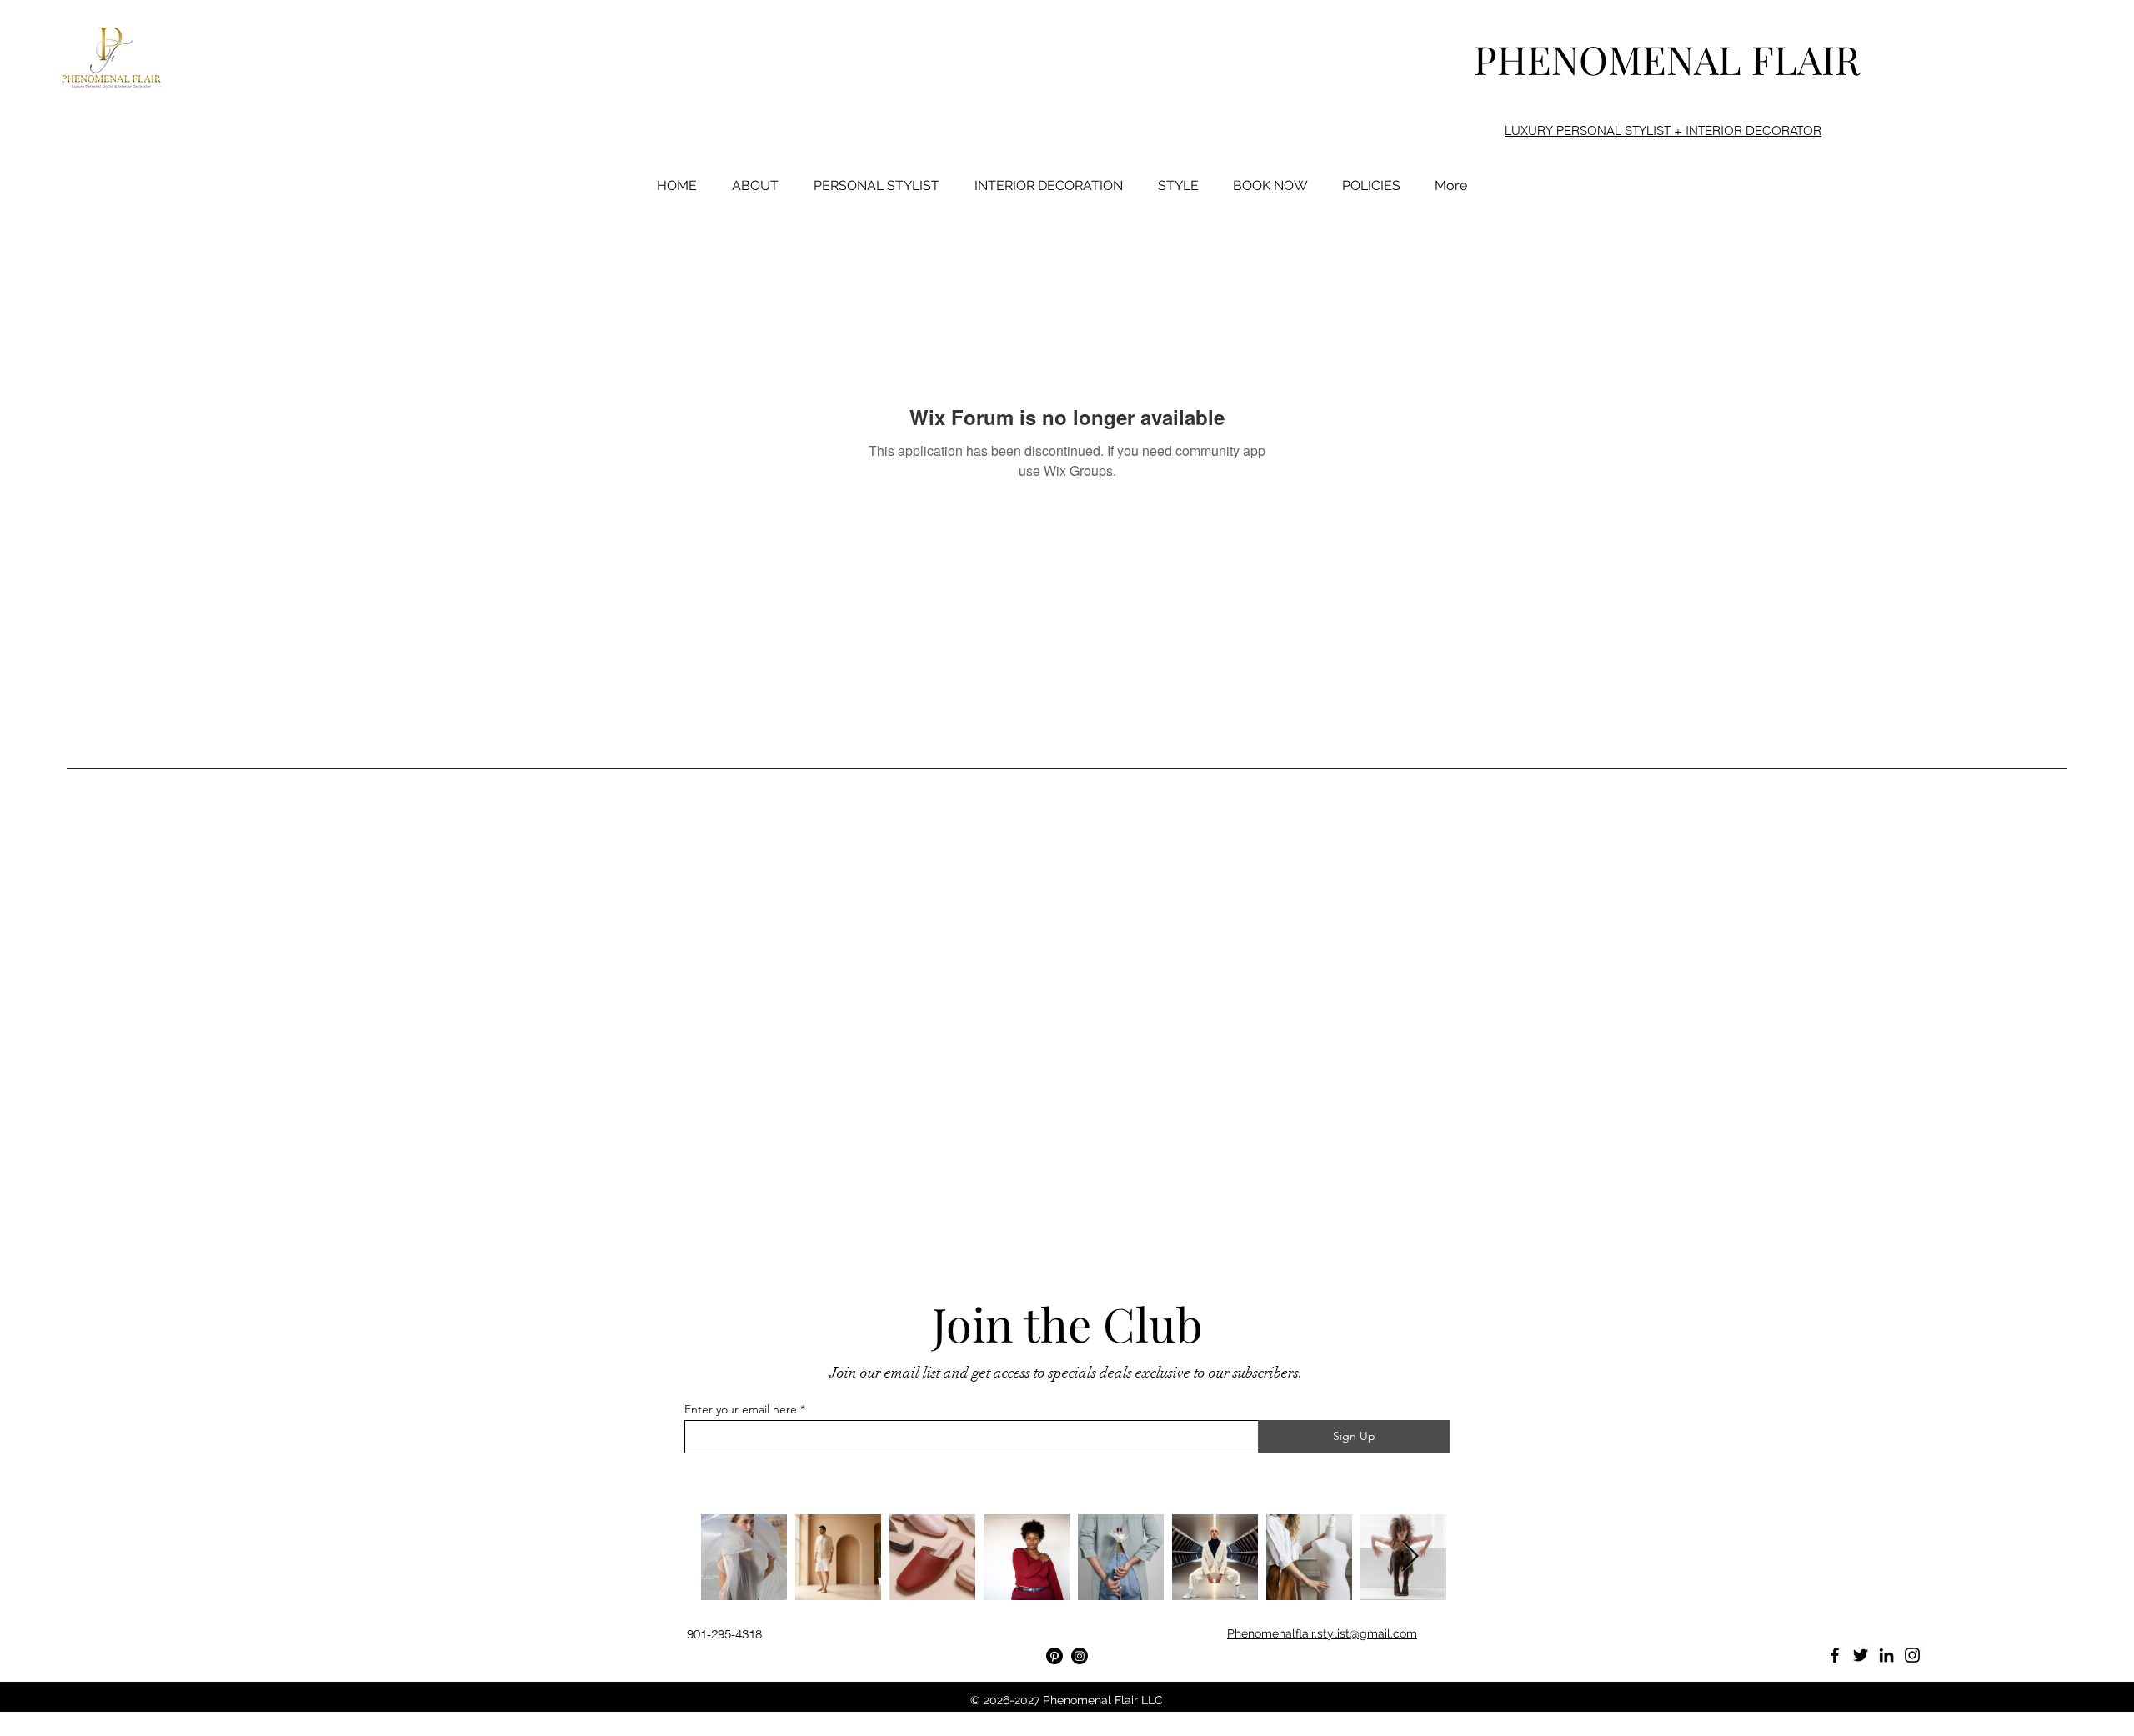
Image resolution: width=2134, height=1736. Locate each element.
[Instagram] (1080, 1656)
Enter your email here (741, 1409)
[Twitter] (1861, 1655)
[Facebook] (1835, 1655)
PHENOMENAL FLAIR (1667, 59)
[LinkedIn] (1886, 1655)
